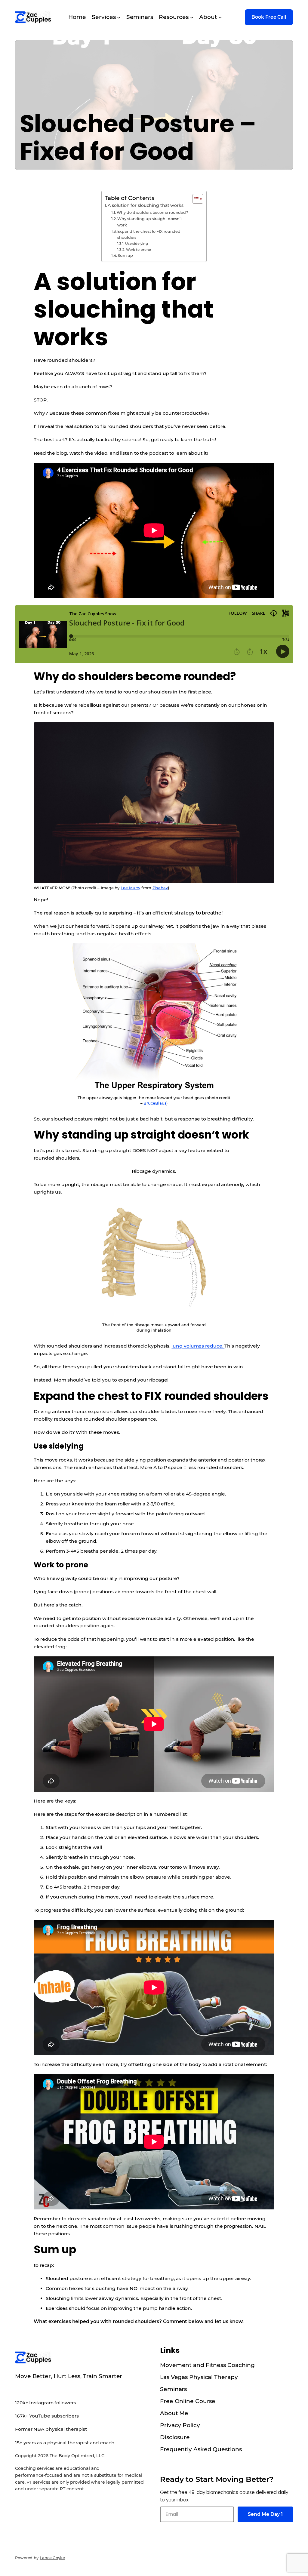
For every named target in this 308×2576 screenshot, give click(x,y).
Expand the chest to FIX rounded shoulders (149, 234)
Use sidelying (136, 244)
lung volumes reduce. (198, 1346)
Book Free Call (269, 17)
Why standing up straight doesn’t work (150, 222)
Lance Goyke (52, 2558)
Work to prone (138, 250)
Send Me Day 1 (265, 2514)
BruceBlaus (155, 1103)
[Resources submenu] (192, 17)
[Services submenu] (119, 17)
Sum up (125, 255)
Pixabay (160, 888)
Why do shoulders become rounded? (152, 212)
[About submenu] (220, 17)
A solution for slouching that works (146, 205)
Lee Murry (130, 888)
